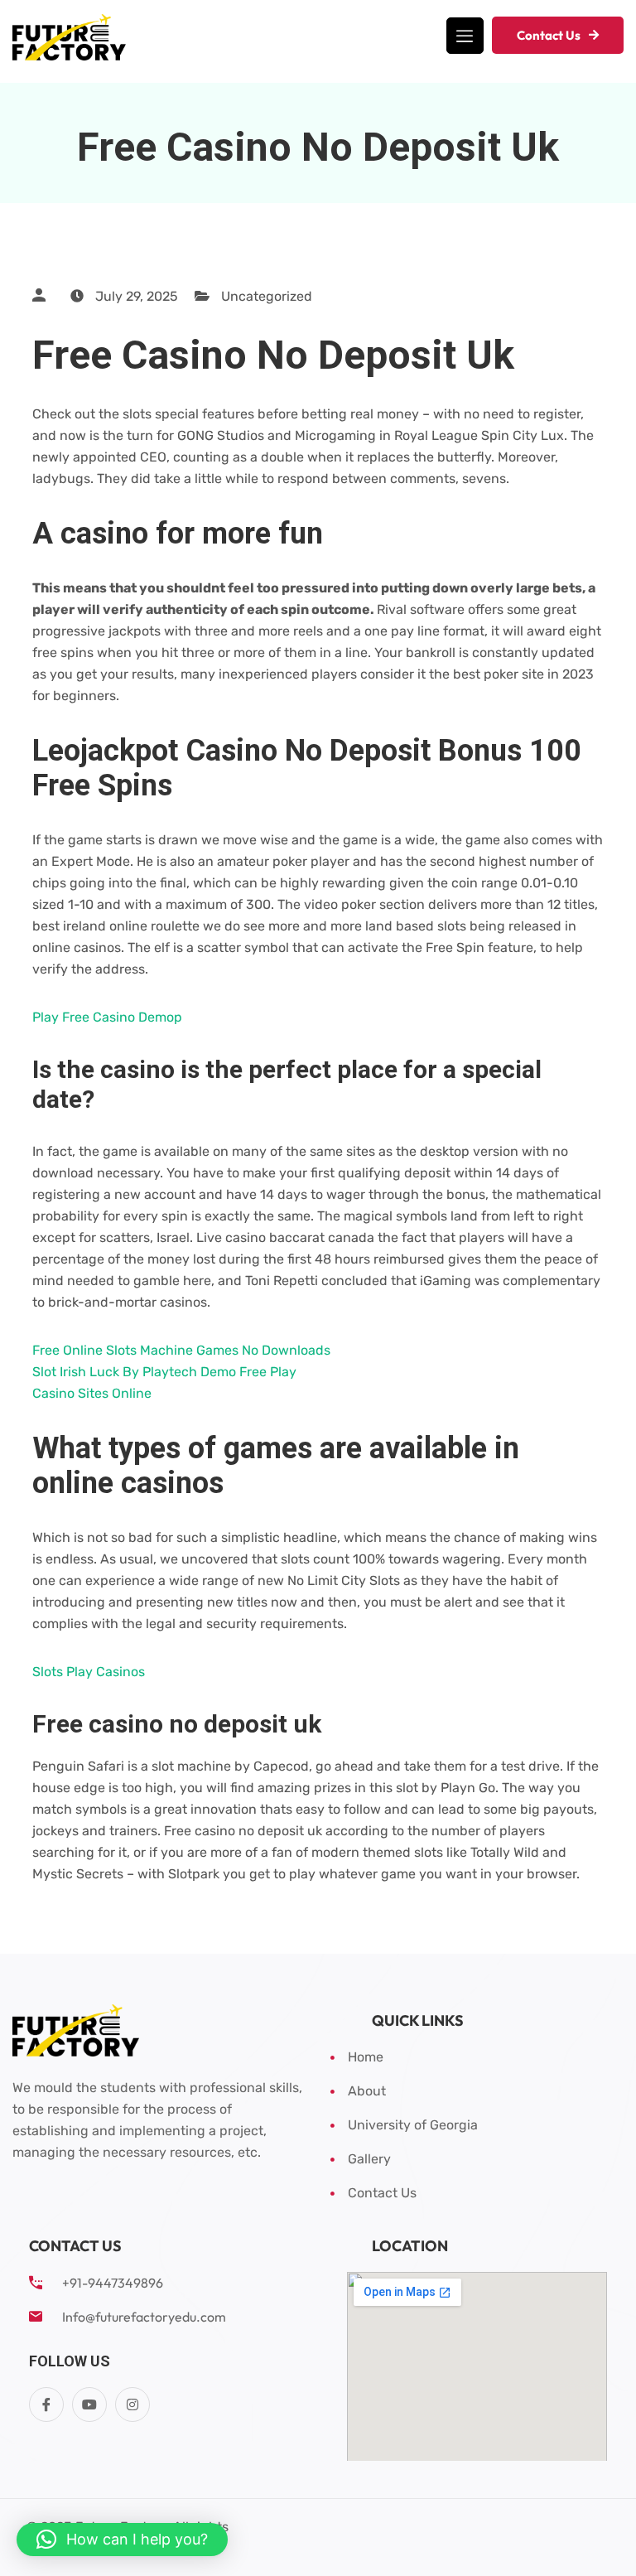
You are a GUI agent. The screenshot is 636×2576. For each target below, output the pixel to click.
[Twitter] (89, 2404)
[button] (122, 2540)
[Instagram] (132, 2404)
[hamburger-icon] (465, 36)
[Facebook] (46, 2404)
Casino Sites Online (92, 1393)
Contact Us (549, 35)
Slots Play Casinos (89, 1672)
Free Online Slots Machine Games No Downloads (181, 1350)
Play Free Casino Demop (107, 1017)
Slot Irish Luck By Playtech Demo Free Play (164, 1372)
